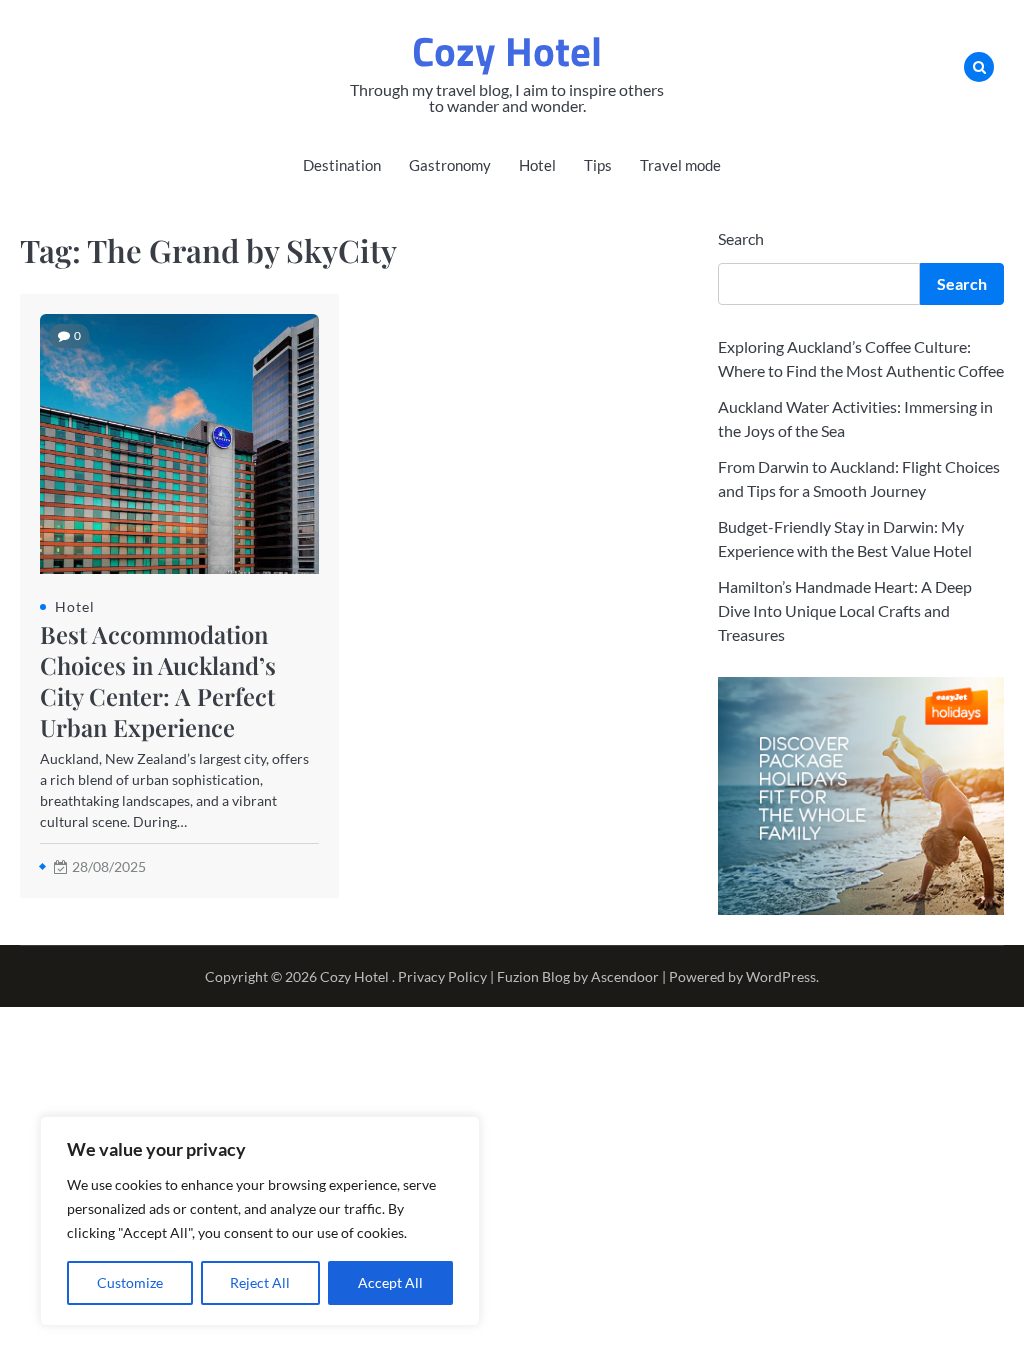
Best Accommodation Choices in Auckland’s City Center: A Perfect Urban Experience (158, 681)
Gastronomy (450, 165)
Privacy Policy (442, 976)
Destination (342, 165)
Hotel (537, 165)
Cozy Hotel (507, 51)
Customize (130, 1282)
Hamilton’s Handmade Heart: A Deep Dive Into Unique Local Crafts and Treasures (845, 610)
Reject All (260, 1282)
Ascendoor (625, 976)
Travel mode (680, 165)
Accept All (390, 1282)
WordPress (781, 976)
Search (741, 238)
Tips (598, 165)
